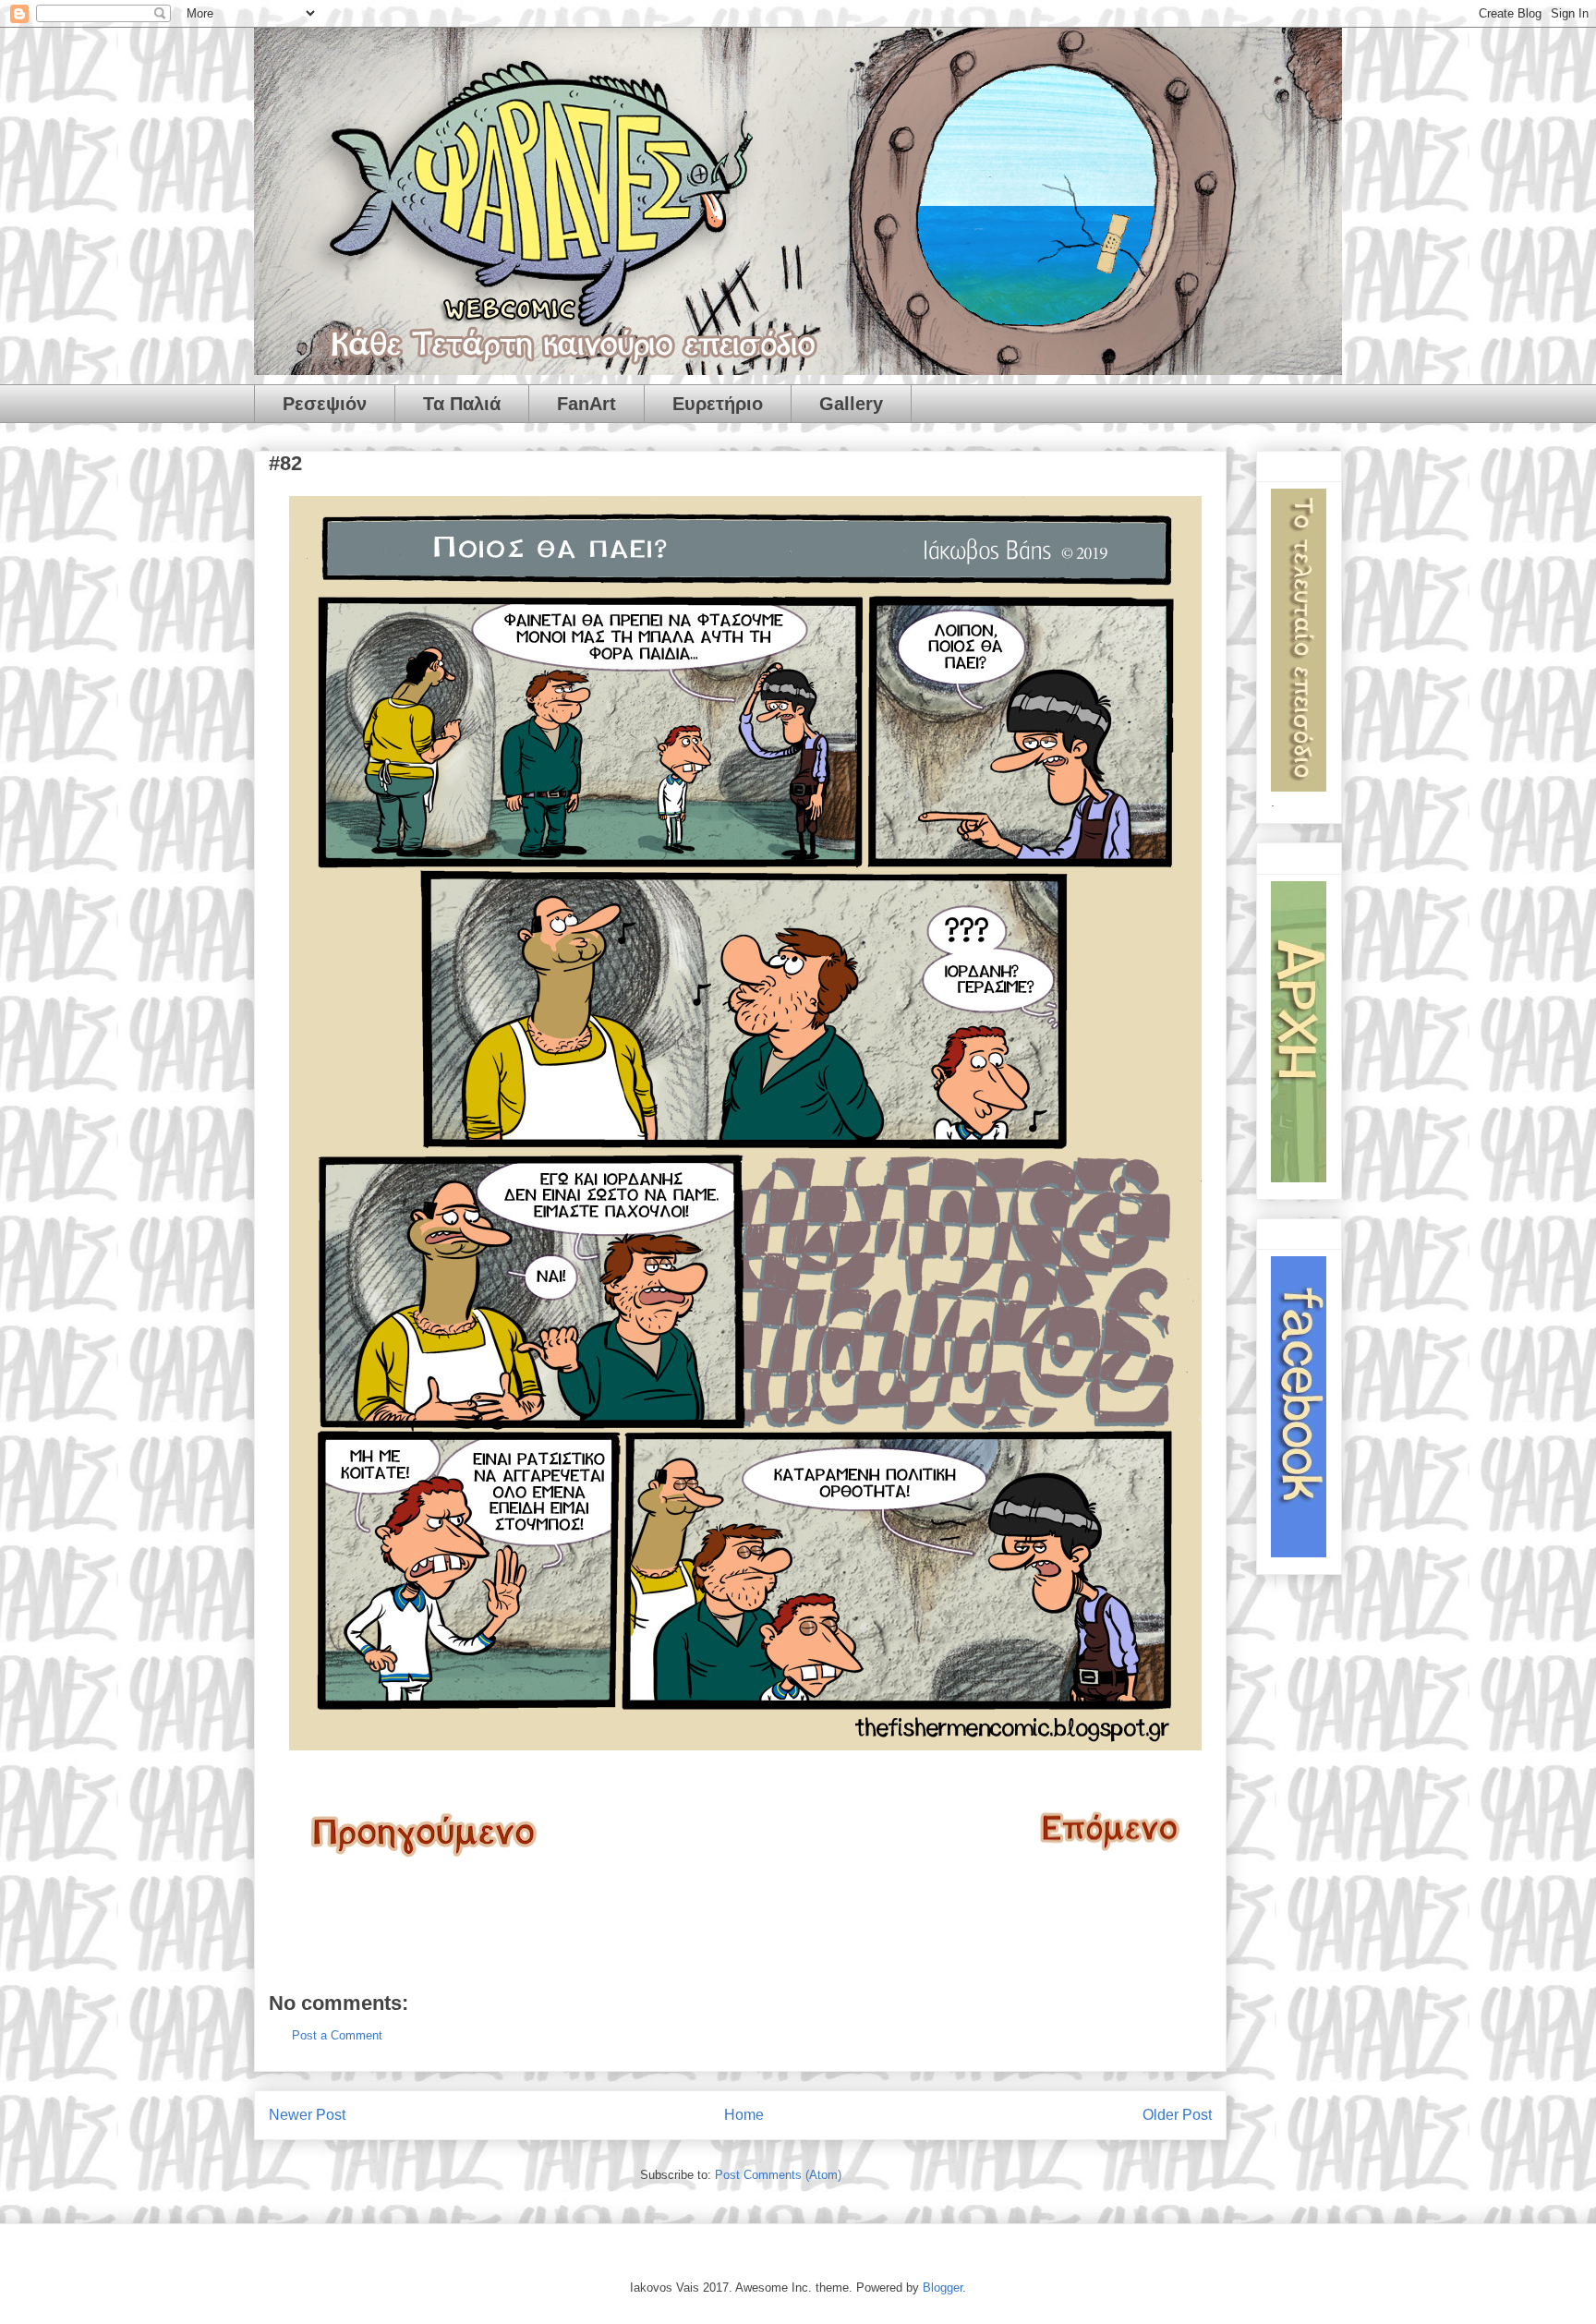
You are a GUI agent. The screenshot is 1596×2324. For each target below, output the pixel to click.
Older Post (1177, 2115)
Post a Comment (337, 2035)
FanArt (586, 404)
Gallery (851, 404)
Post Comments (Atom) (778, 2175)
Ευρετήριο (718, 404)
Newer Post (307, 2115)
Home (744, 2115)
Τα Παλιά (462, 404)
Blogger (943, 2288)
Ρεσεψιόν (325, 404)
